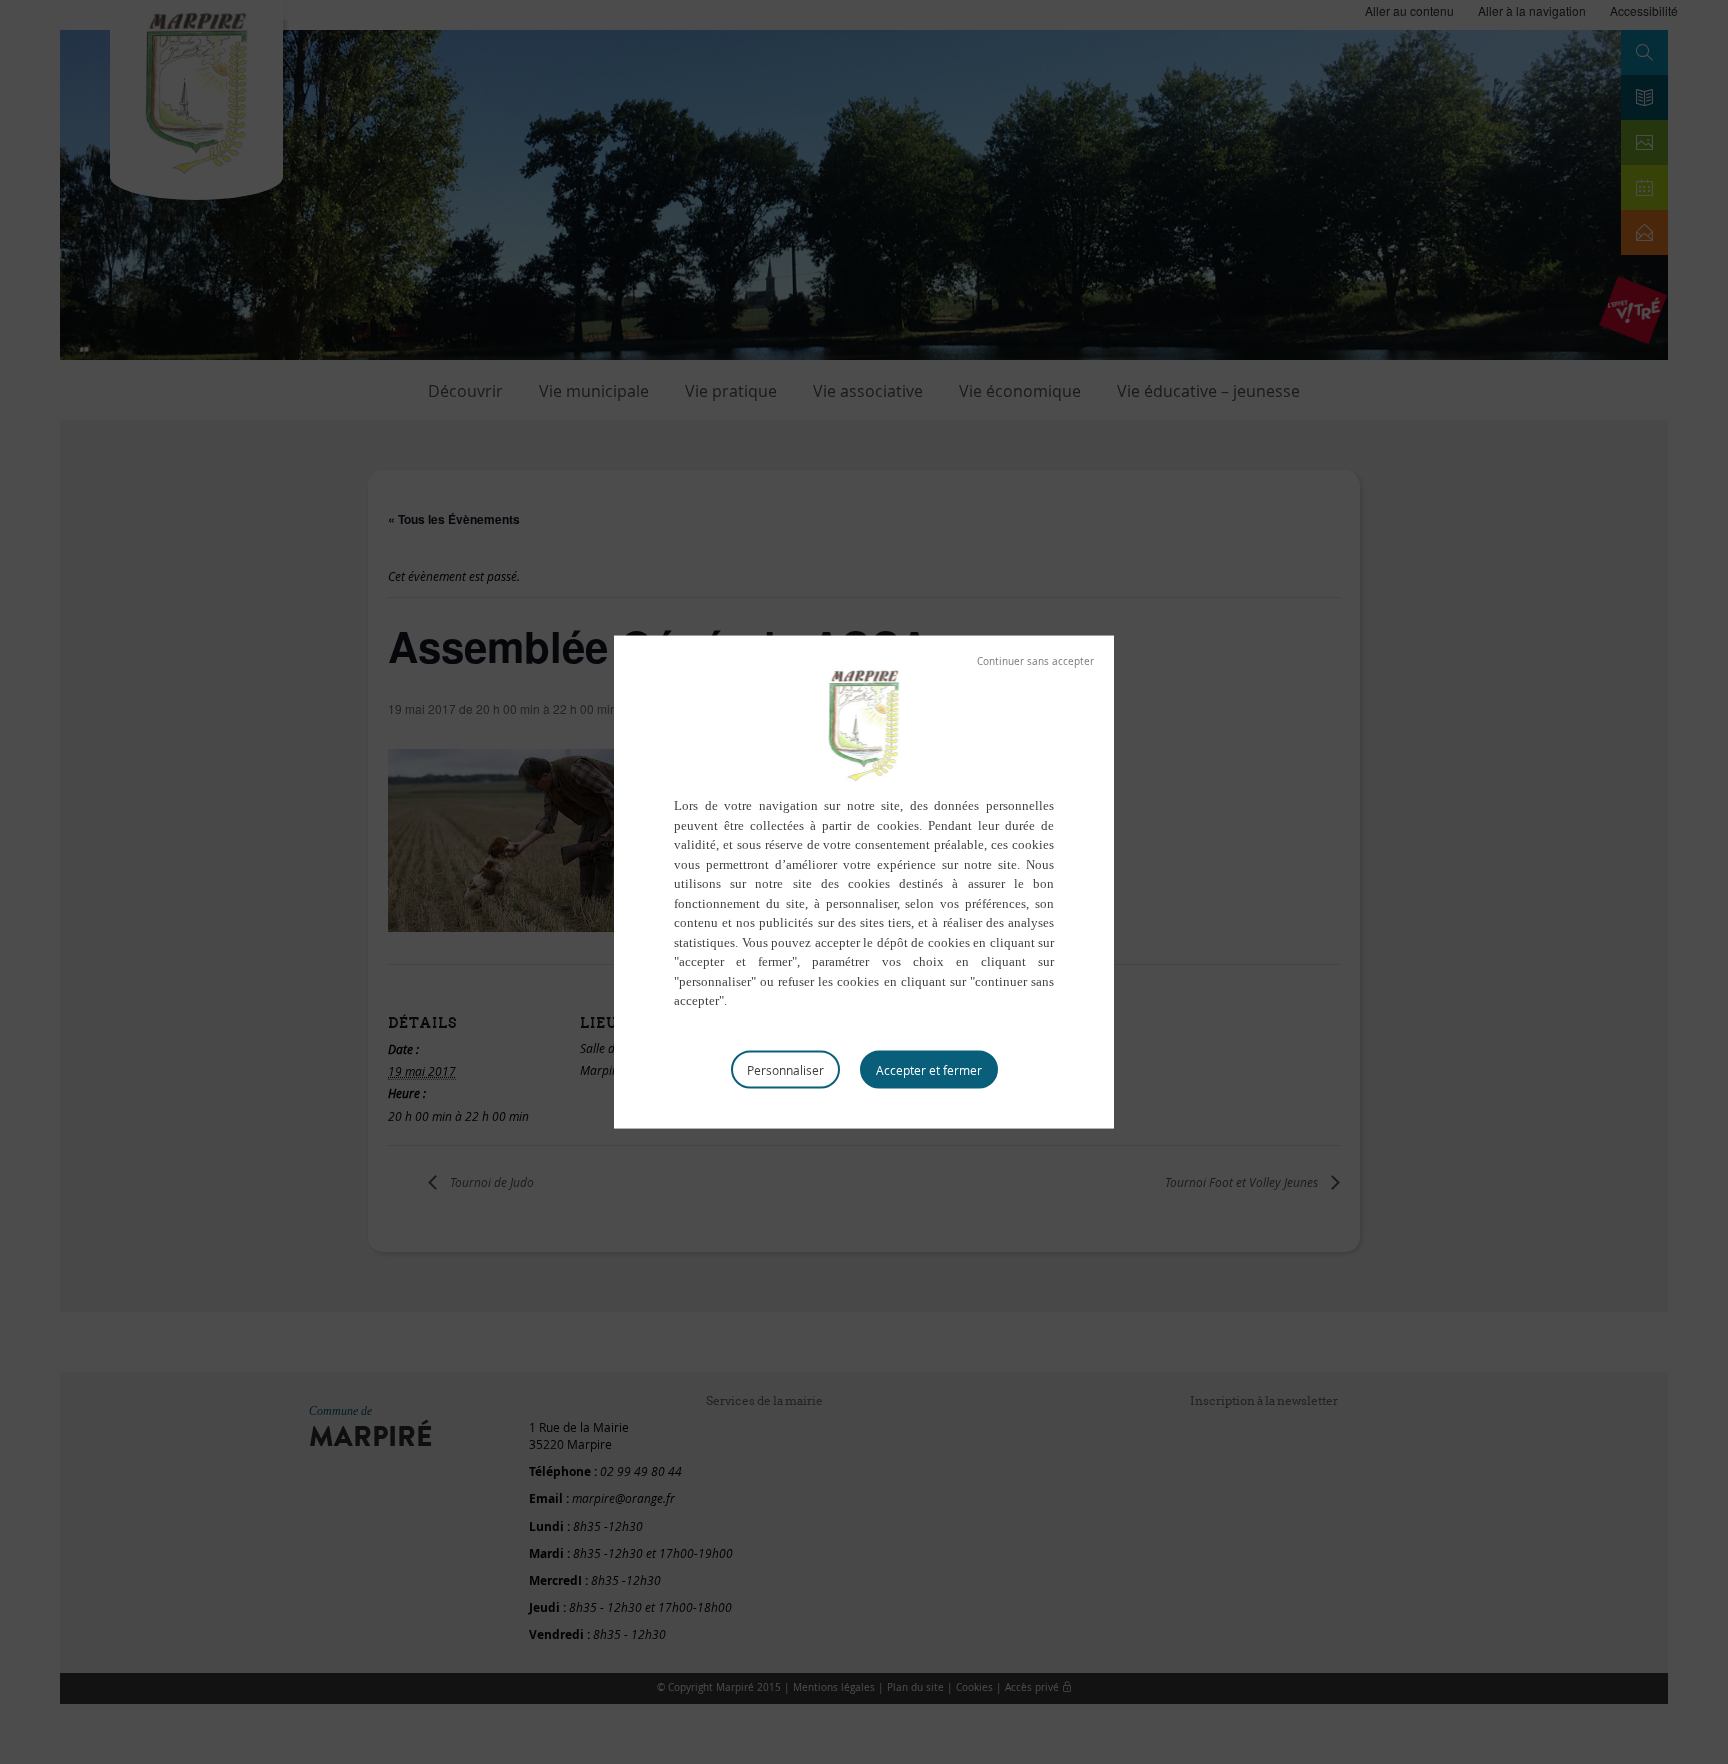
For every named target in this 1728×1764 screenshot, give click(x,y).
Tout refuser (1035, 662)
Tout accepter (929, 1069)
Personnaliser (785, 1069)
